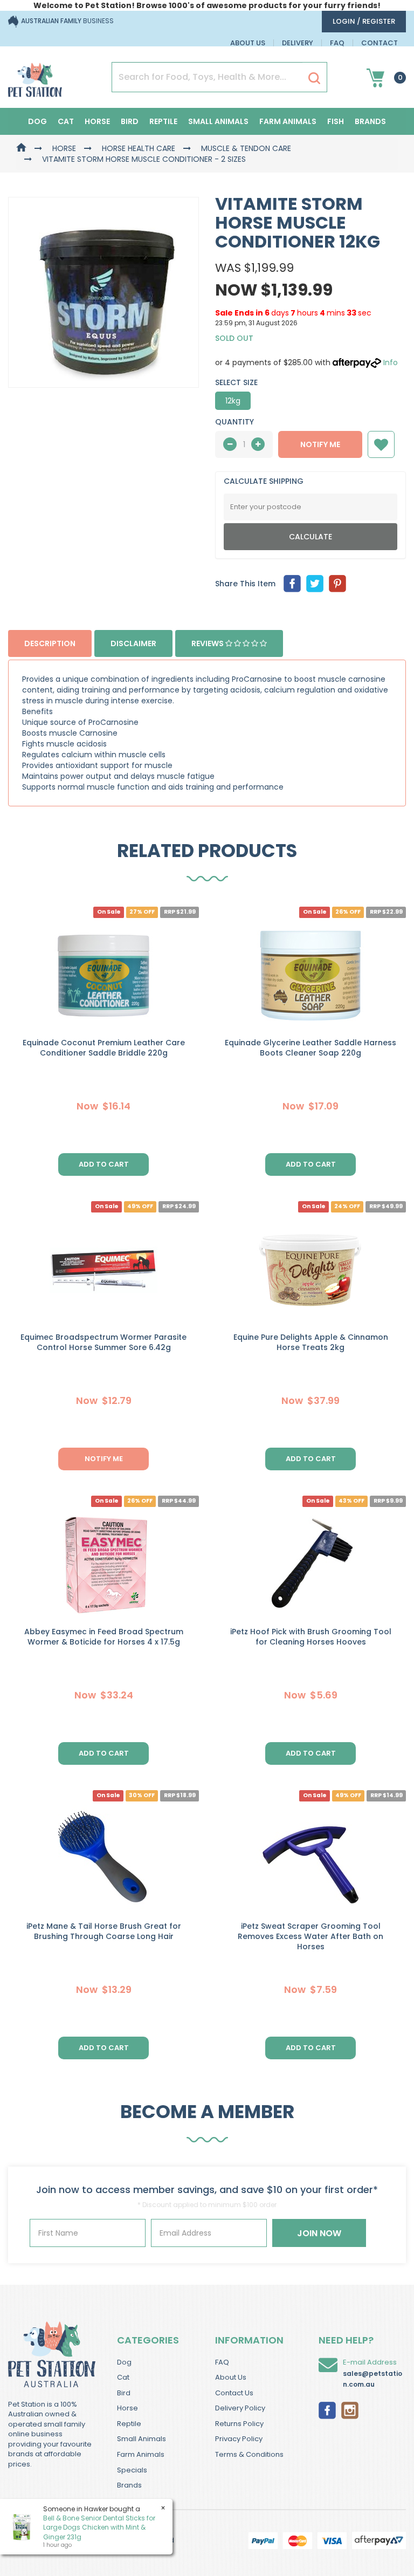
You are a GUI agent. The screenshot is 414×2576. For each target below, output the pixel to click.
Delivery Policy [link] (240, 2408)
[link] (327, 2409)
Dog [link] (124, 2362)
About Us (248, 43)
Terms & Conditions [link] (249, 2454)
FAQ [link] (222, 2362)
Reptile (163, 121)
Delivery (298, 43)
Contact (379, 43)
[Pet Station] (35, 77)
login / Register (364, 21)
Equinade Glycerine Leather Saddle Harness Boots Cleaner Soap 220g (310, 1048)
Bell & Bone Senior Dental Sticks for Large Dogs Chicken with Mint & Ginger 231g (99, 2527)
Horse (97, 121)
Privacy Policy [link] (239, 2439)
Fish (336, 121)
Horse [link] (127, 2408)
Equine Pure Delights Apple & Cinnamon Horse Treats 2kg (311, 1342)
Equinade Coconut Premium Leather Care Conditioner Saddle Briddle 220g (104, 1048)
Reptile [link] (129, 2424)
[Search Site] (314, 78)
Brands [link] (129, 2485)
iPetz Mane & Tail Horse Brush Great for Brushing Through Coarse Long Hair (104, 1931)
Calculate (310, 537)
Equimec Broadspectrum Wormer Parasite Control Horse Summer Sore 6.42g (103, 1342)
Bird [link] (124, 2393)
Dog (37, 121)
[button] (381, 444)
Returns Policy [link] (239, 2424)
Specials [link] (132, 2470)
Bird (130, 121)
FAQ (337, 43)
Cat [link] (123, 2377)
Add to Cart (104, 1164)
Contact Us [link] (234, 2393)
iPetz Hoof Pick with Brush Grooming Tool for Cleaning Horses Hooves (311, 1637)
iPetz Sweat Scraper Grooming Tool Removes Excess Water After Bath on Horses (310, 1936)
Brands (370, 121)
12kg (233, 401)
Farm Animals (288, 121)
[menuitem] (292, 584)
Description (50, 643)
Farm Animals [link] (141, 2454)
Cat (66, 121)
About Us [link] (231, 2377)
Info (391, 362)
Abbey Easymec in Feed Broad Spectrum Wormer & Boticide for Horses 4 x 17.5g (104, 1637)
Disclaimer (133, 643)
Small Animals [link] (142, 2439)
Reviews (208, 643)
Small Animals (218, 121)
